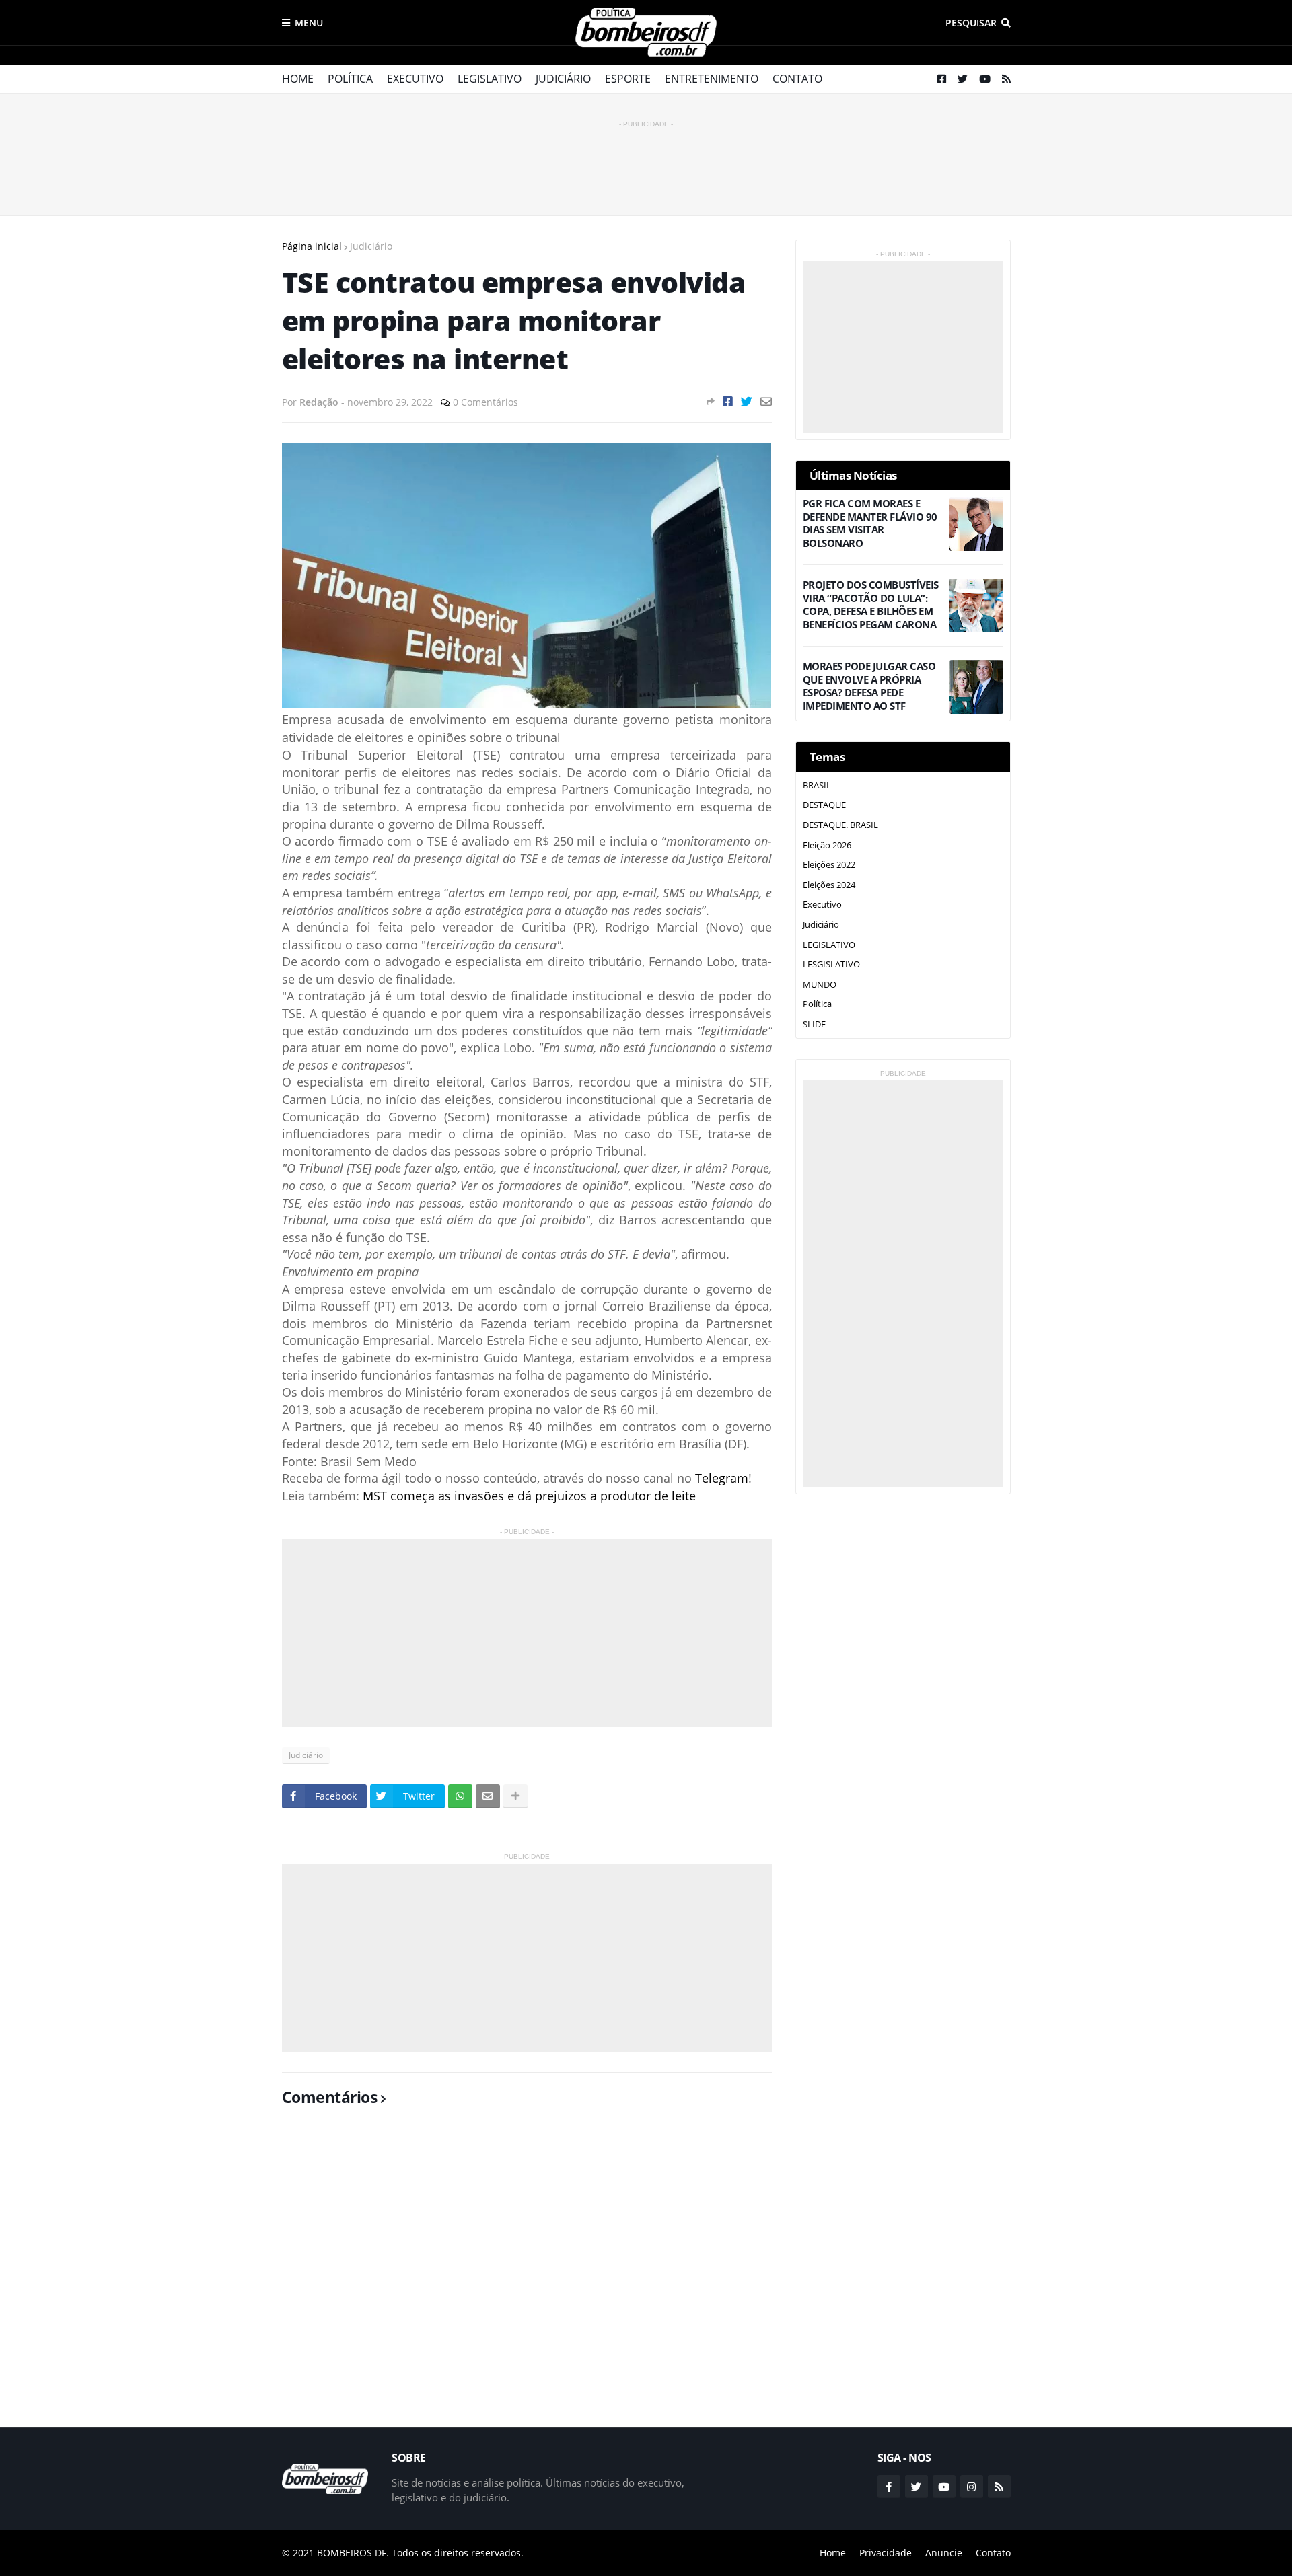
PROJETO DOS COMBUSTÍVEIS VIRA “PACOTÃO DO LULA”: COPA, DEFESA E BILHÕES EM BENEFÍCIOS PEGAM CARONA (871, 605)
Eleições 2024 (829, 885)
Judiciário (563, 79)
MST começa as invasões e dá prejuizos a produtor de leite (529, 1496)
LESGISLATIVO (831, 964)
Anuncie (944, 2553)
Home (298, 79)
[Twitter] (747, 401)
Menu (309, 23)
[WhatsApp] (460, 1796)
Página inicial (312, 246)
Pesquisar (971, 23)
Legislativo (490, 79)
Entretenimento (712, 79)
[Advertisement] (646, 161)
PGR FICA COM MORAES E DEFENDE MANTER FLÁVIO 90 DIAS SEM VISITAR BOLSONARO (870, 523)
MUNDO (820, 984)
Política (350, 79)
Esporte (628, 79)
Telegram (722, 1478)
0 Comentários (486, 402)
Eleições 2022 (829, 864)
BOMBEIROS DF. (353, 2553)
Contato (797, 79)
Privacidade (886, 2553)
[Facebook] (728, 401)
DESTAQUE (824, 805)
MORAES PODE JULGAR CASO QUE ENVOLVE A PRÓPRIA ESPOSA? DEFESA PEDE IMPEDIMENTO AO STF (869, 686)
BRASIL (817, 785)
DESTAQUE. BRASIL (840, 825)
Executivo (415, 79)
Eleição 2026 (827, 845)
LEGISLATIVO (829, 945)
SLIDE (814, 1024)
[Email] (766, 401)
